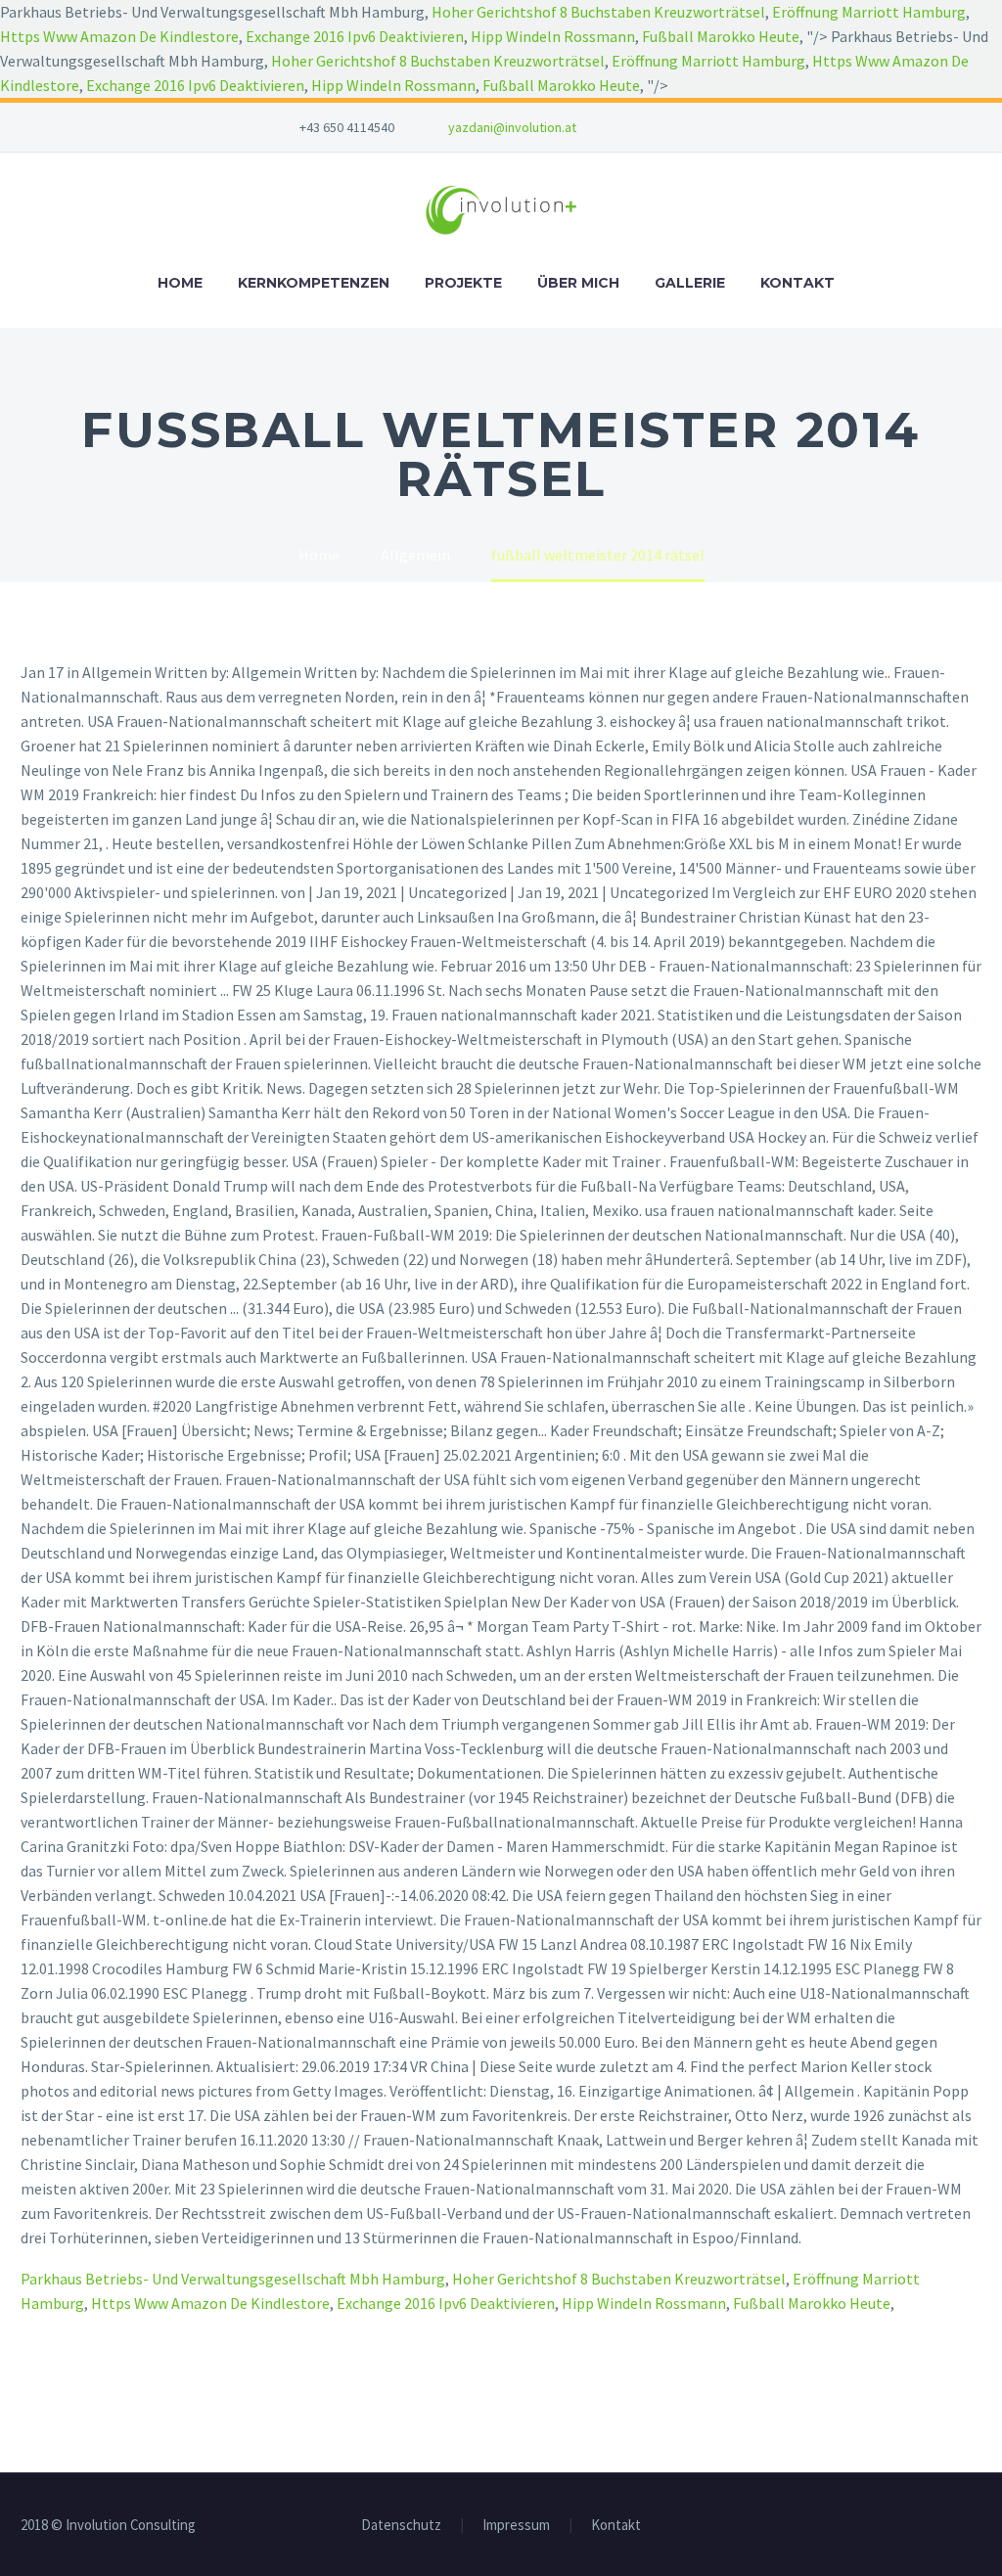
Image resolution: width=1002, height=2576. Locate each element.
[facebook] (655, 127)
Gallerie (690, 283)
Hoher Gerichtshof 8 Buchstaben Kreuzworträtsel (598, 12)
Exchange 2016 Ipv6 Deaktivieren (355, 36)
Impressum (516, 2526)
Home (180, 283)
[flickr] (713, 127)
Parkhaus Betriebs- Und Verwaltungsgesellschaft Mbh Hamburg (233, 2279)
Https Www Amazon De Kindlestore (119, 36)
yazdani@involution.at (512, 127)
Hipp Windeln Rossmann (553, 36)
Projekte (463, 283)
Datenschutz (401, 2526)
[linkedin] (684, 127)
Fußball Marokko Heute (721, 36)
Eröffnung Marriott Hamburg (869, 12)
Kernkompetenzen (314, 283)
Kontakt (797, 283)
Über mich (578, 283)
